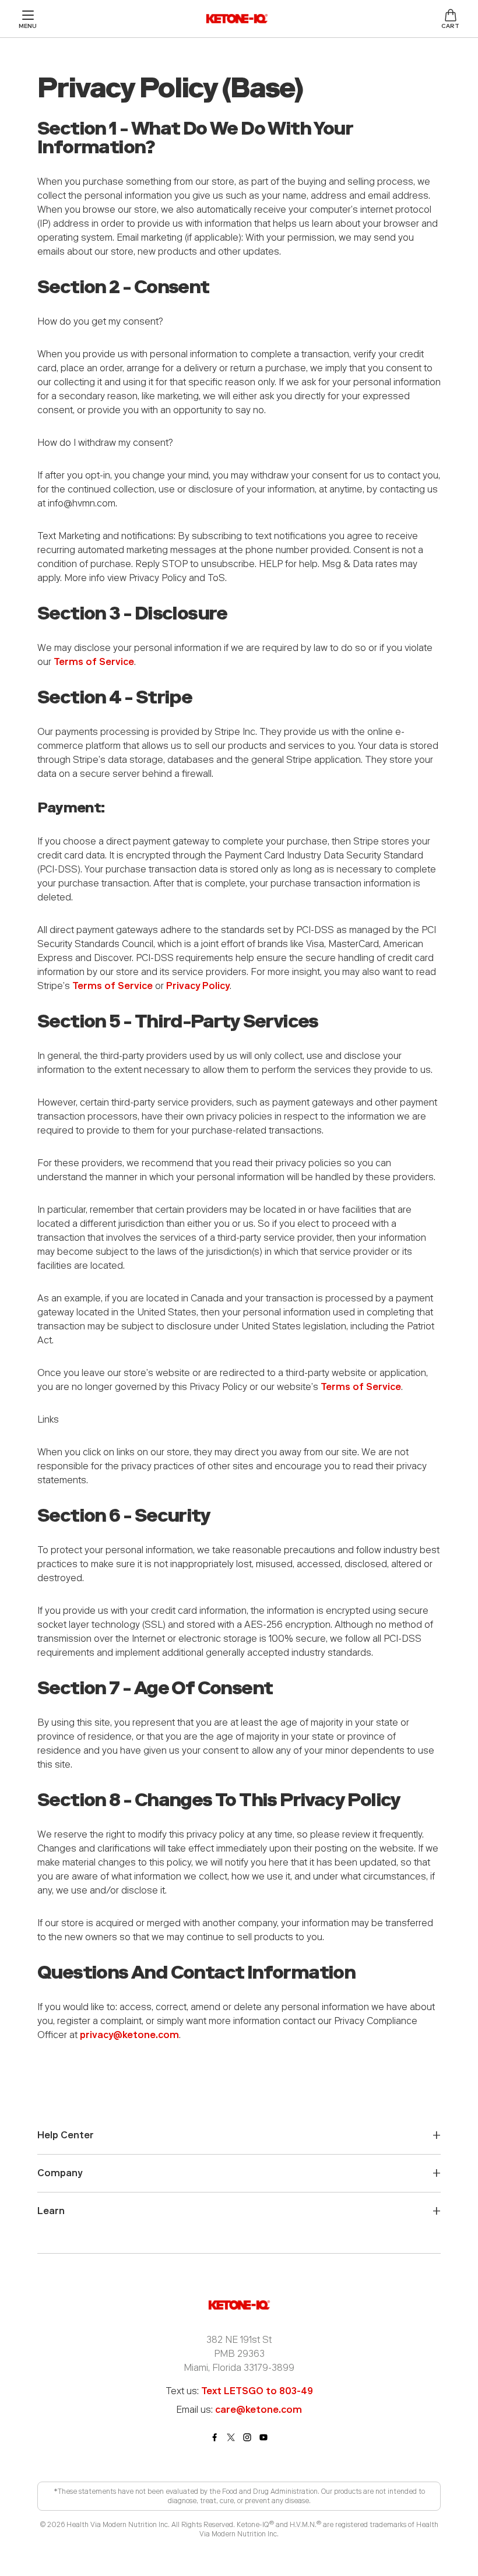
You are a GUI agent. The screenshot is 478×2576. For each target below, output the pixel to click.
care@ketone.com (259, 2410)
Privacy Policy (198, 986)
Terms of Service (94, 662)
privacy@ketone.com (129, 2035)
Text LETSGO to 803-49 (257, 2391)
